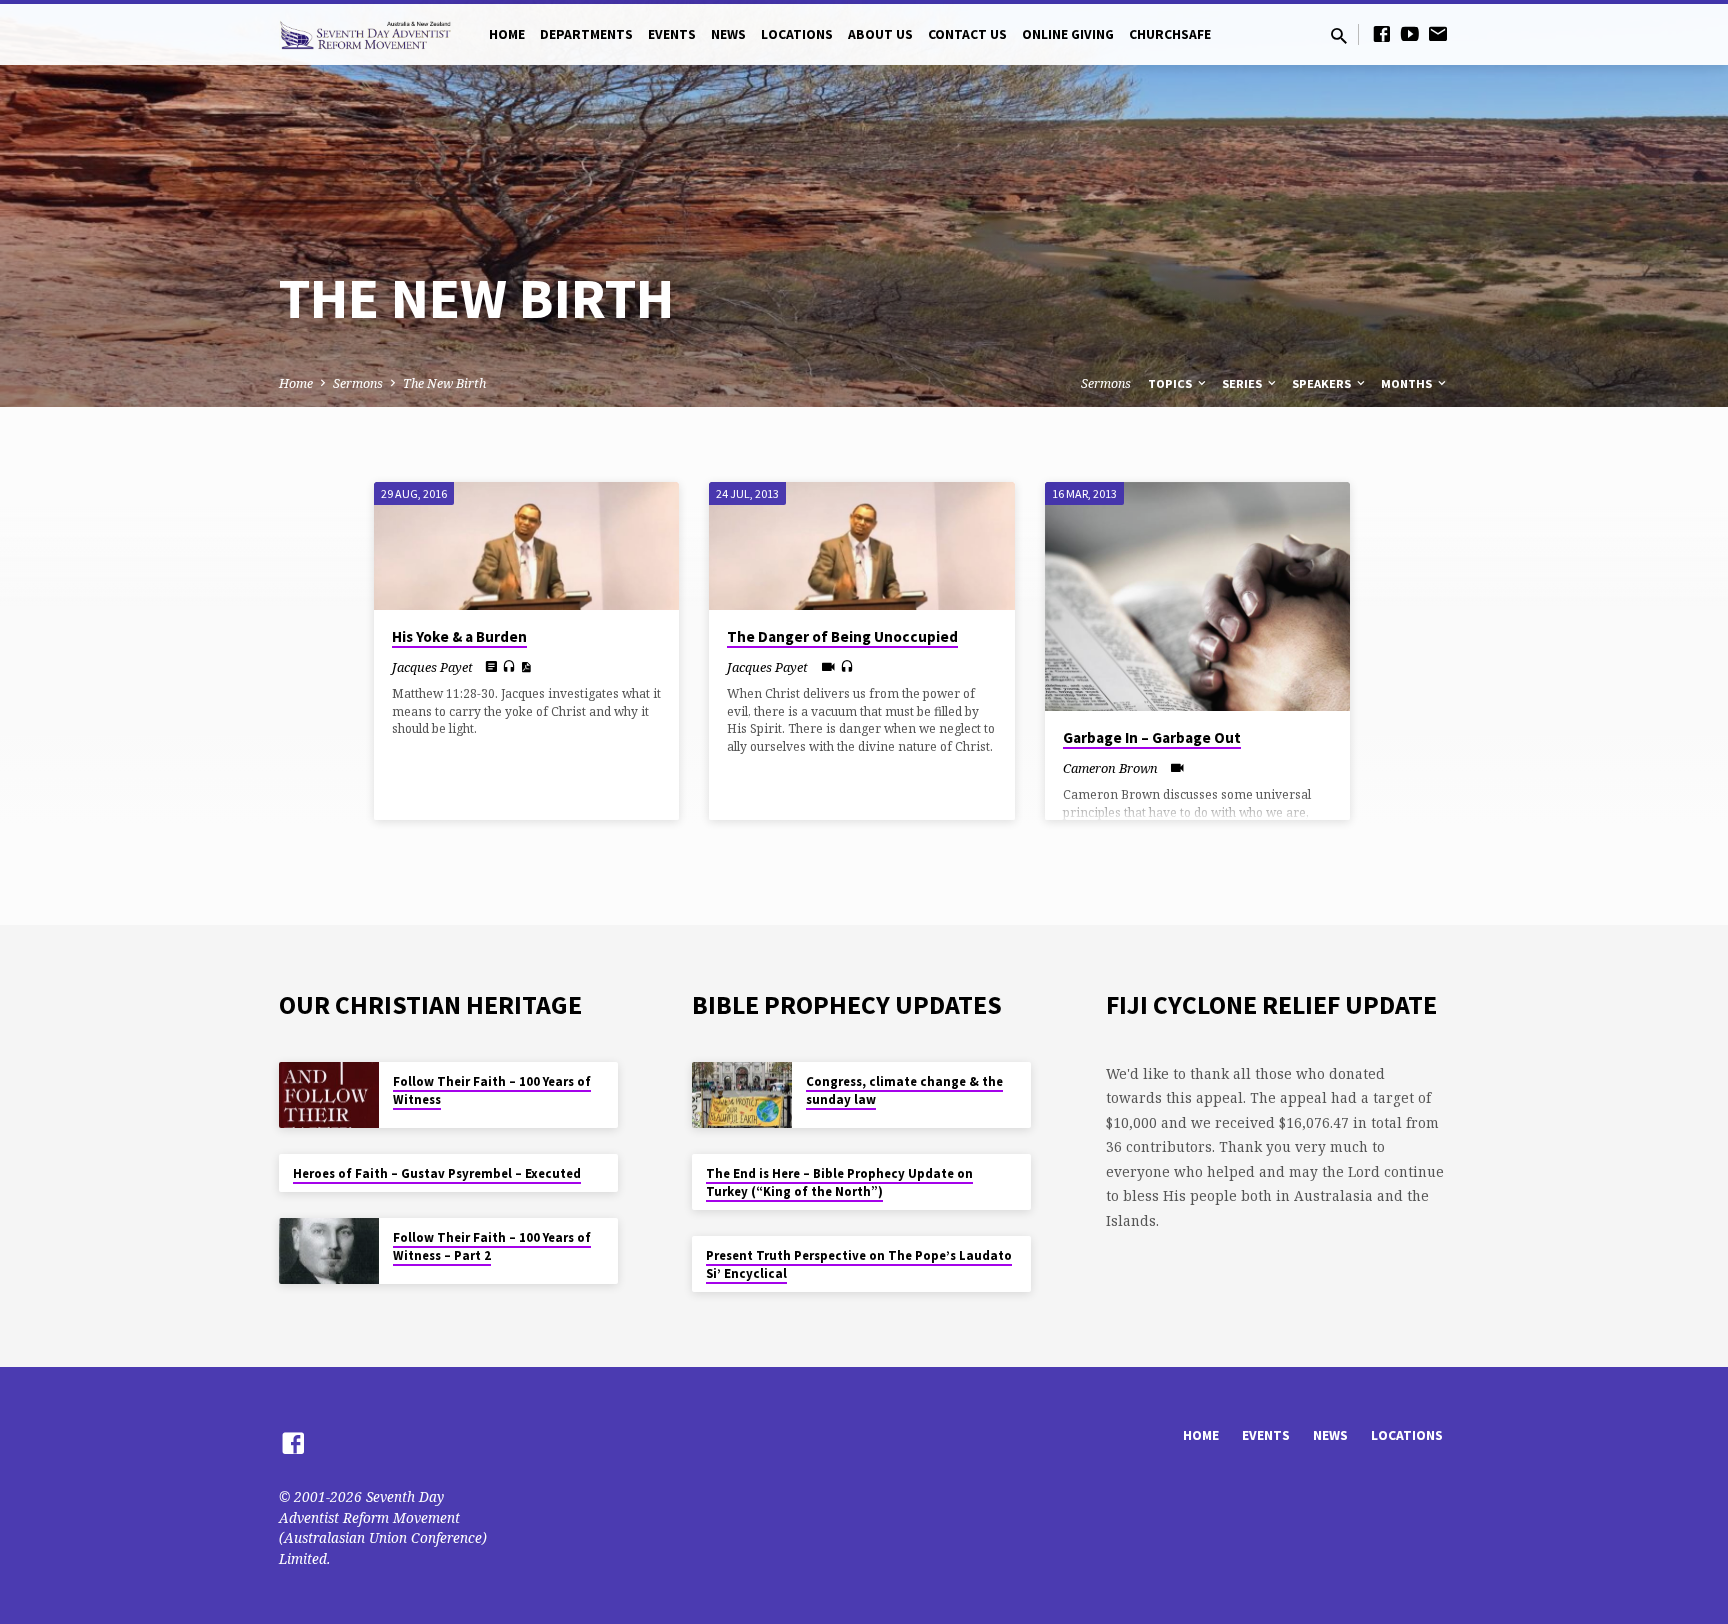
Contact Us (967, 34)
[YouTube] (1410, 33)
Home (507, 34)
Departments (586, 34)
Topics (1171, 383)
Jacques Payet (432, 667)
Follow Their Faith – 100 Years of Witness (492, 1090)
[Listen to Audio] (509, 666)
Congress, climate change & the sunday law (904, 1090)
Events (672, 34)
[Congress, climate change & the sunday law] (742, 1095)
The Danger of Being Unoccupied (842, 636)
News (728, 34)
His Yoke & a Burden (459, 636)
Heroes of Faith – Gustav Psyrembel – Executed (437, 1173)
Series (1243, 383)
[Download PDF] (525, 667)
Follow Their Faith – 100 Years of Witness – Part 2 (492, 1246)
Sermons (358, 383)
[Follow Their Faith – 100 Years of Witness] (329, 1095)
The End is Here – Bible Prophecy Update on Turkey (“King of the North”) (839, 1182)
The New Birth (444, 383)
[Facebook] (1382, 33)
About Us (880, 34)
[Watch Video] (828, 666)
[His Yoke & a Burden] (526, 546)
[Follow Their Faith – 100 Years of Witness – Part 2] (329, 1251)
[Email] (1438, 33)
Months (1408, 383)
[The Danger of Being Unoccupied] (861, 546)
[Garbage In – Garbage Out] (1197, 596)
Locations (797, 34)
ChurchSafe (1170, 34)
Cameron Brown (1110, 768)
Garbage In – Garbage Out (1152, 737)
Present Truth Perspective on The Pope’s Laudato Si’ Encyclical (859, 1264)
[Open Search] (1339, 35)
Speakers (1323, 383)
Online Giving (1068, 34)
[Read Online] (491, 666)
